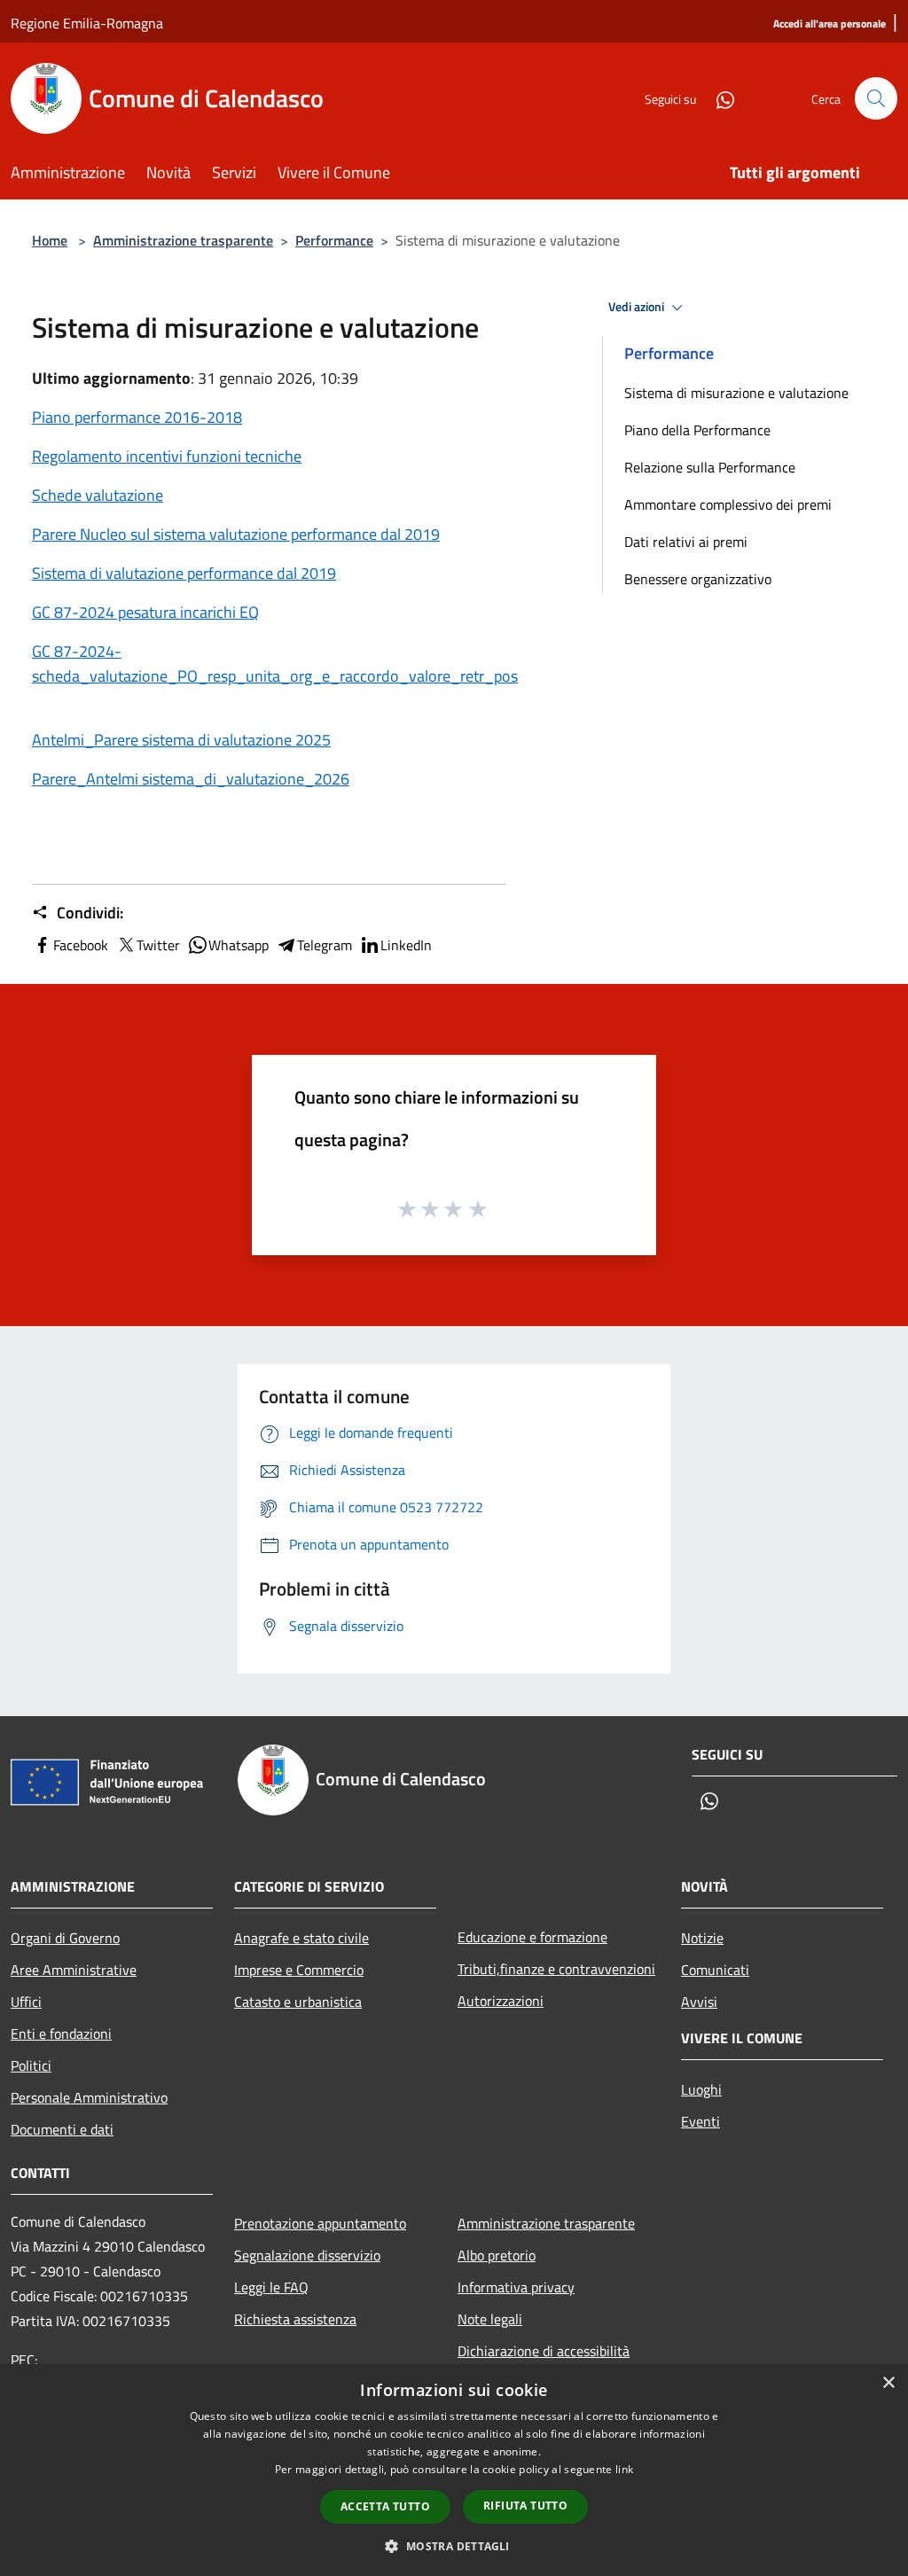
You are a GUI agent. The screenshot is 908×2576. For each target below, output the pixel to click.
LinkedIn (406, 945)
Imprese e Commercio (299, 1970)
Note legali (490, 2319)
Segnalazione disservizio (307, 2255)
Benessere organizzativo (698, 579)
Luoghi (701, 2089)
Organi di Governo (65, 1938)
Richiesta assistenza (295, 2319)
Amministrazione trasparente (183, 240)
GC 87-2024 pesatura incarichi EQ (145, 612)
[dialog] (454, 2470)
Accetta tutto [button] (385, 2506)
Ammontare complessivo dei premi (728, 504)
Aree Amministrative (74, 1970)
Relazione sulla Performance (710, 467)
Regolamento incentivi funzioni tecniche (167, 456)
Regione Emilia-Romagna (87, 23)
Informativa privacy (516, 2287)
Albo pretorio (497, 2255)
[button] (454, 2546)
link (624, 2469)
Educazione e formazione (532, 1937)
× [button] (888, 2383)
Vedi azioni (638, 307)
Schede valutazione (98, 495)
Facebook (81, 945)
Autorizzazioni (501, 2001)
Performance (334, 240)
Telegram (325, 945)
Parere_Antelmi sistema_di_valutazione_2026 (191, 779)
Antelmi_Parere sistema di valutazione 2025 (181, 740)
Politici (31, 2065)
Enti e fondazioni (61, 2033)
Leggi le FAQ (271, 2287)
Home (50, 240)
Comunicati (715, 1970)
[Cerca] (876, 98)
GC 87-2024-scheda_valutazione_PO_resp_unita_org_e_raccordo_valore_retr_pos (275, 664)
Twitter (158, 945)
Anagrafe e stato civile (301, 1938)
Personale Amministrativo (89, 2097)
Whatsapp (239, 945)
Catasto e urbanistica (298, 2002)
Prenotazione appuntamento (320, 2223)
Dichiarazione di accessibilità (544, 2351)
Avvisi (699, 2002)
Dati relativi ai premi (686, 542)
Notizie (702, 1938)
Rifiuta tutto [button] (525, 2506)
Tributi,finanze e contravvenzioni (556, 1969)
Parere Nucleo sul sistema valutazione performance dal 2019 (236, 534)
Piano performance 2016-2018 (137, 417)
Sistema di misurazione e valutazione (736, 393)
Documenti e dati (62, 2129)
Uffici (26, 2002)
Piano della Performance (697, 430)
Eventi (701, 2121)
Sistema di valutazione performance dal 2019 (184, 573)
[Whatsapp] (718, 98)
